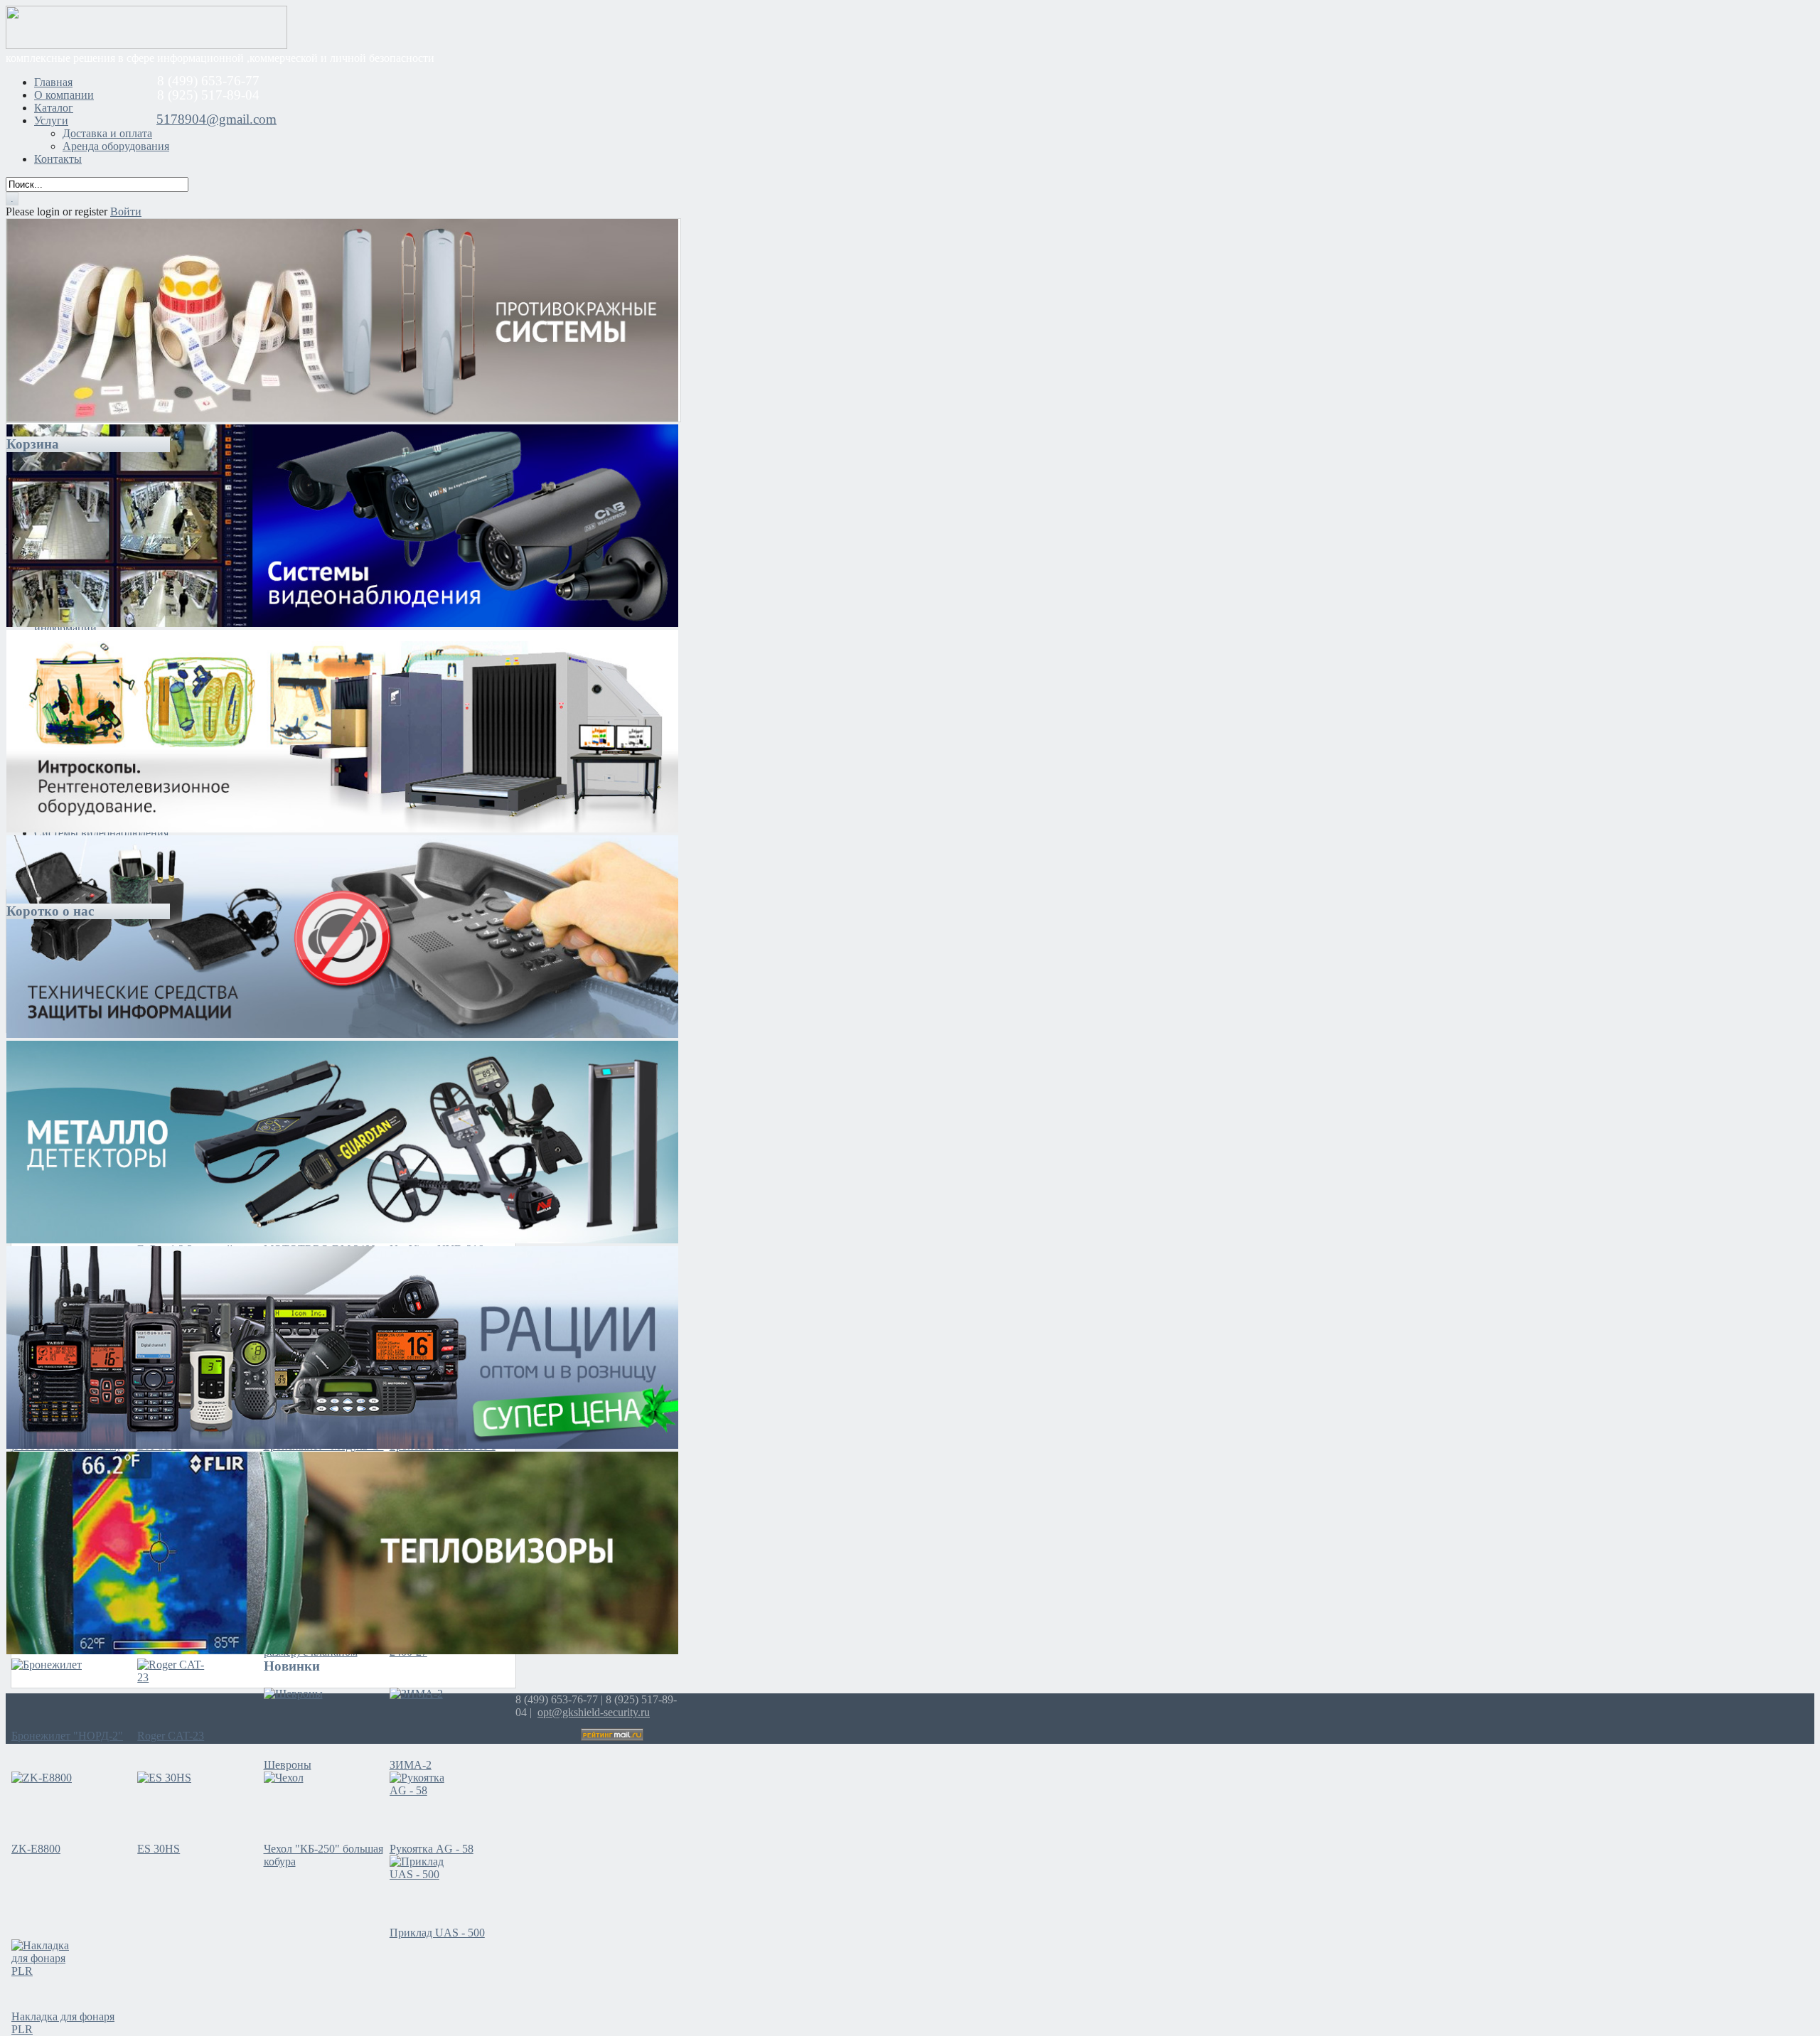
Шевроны (288, 1765)
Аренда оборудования (116, 146)
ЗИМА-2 (411, 1765)
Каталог (54, 108)
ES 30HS (159, 1849)
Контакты (58, 159)
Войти (126, 211)
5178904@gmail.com (216, 119)
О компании (64, 95)
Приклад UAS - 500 (437, 1933)
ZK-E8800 (36, 1849)
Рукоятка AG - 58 (432, 1849)
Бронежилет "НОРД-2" (67, 1736)
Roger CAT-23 (171, 1736)
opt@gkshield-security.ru (594, 1712)
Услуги (51, 120)
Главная (53, 82)
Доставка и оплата (107, 133)
